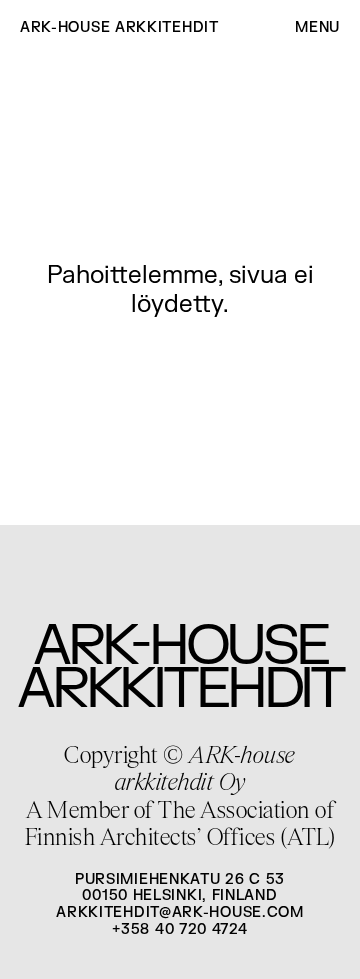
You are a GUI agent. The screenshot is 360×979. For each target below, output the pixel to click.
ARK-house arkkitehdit (119, 28)
